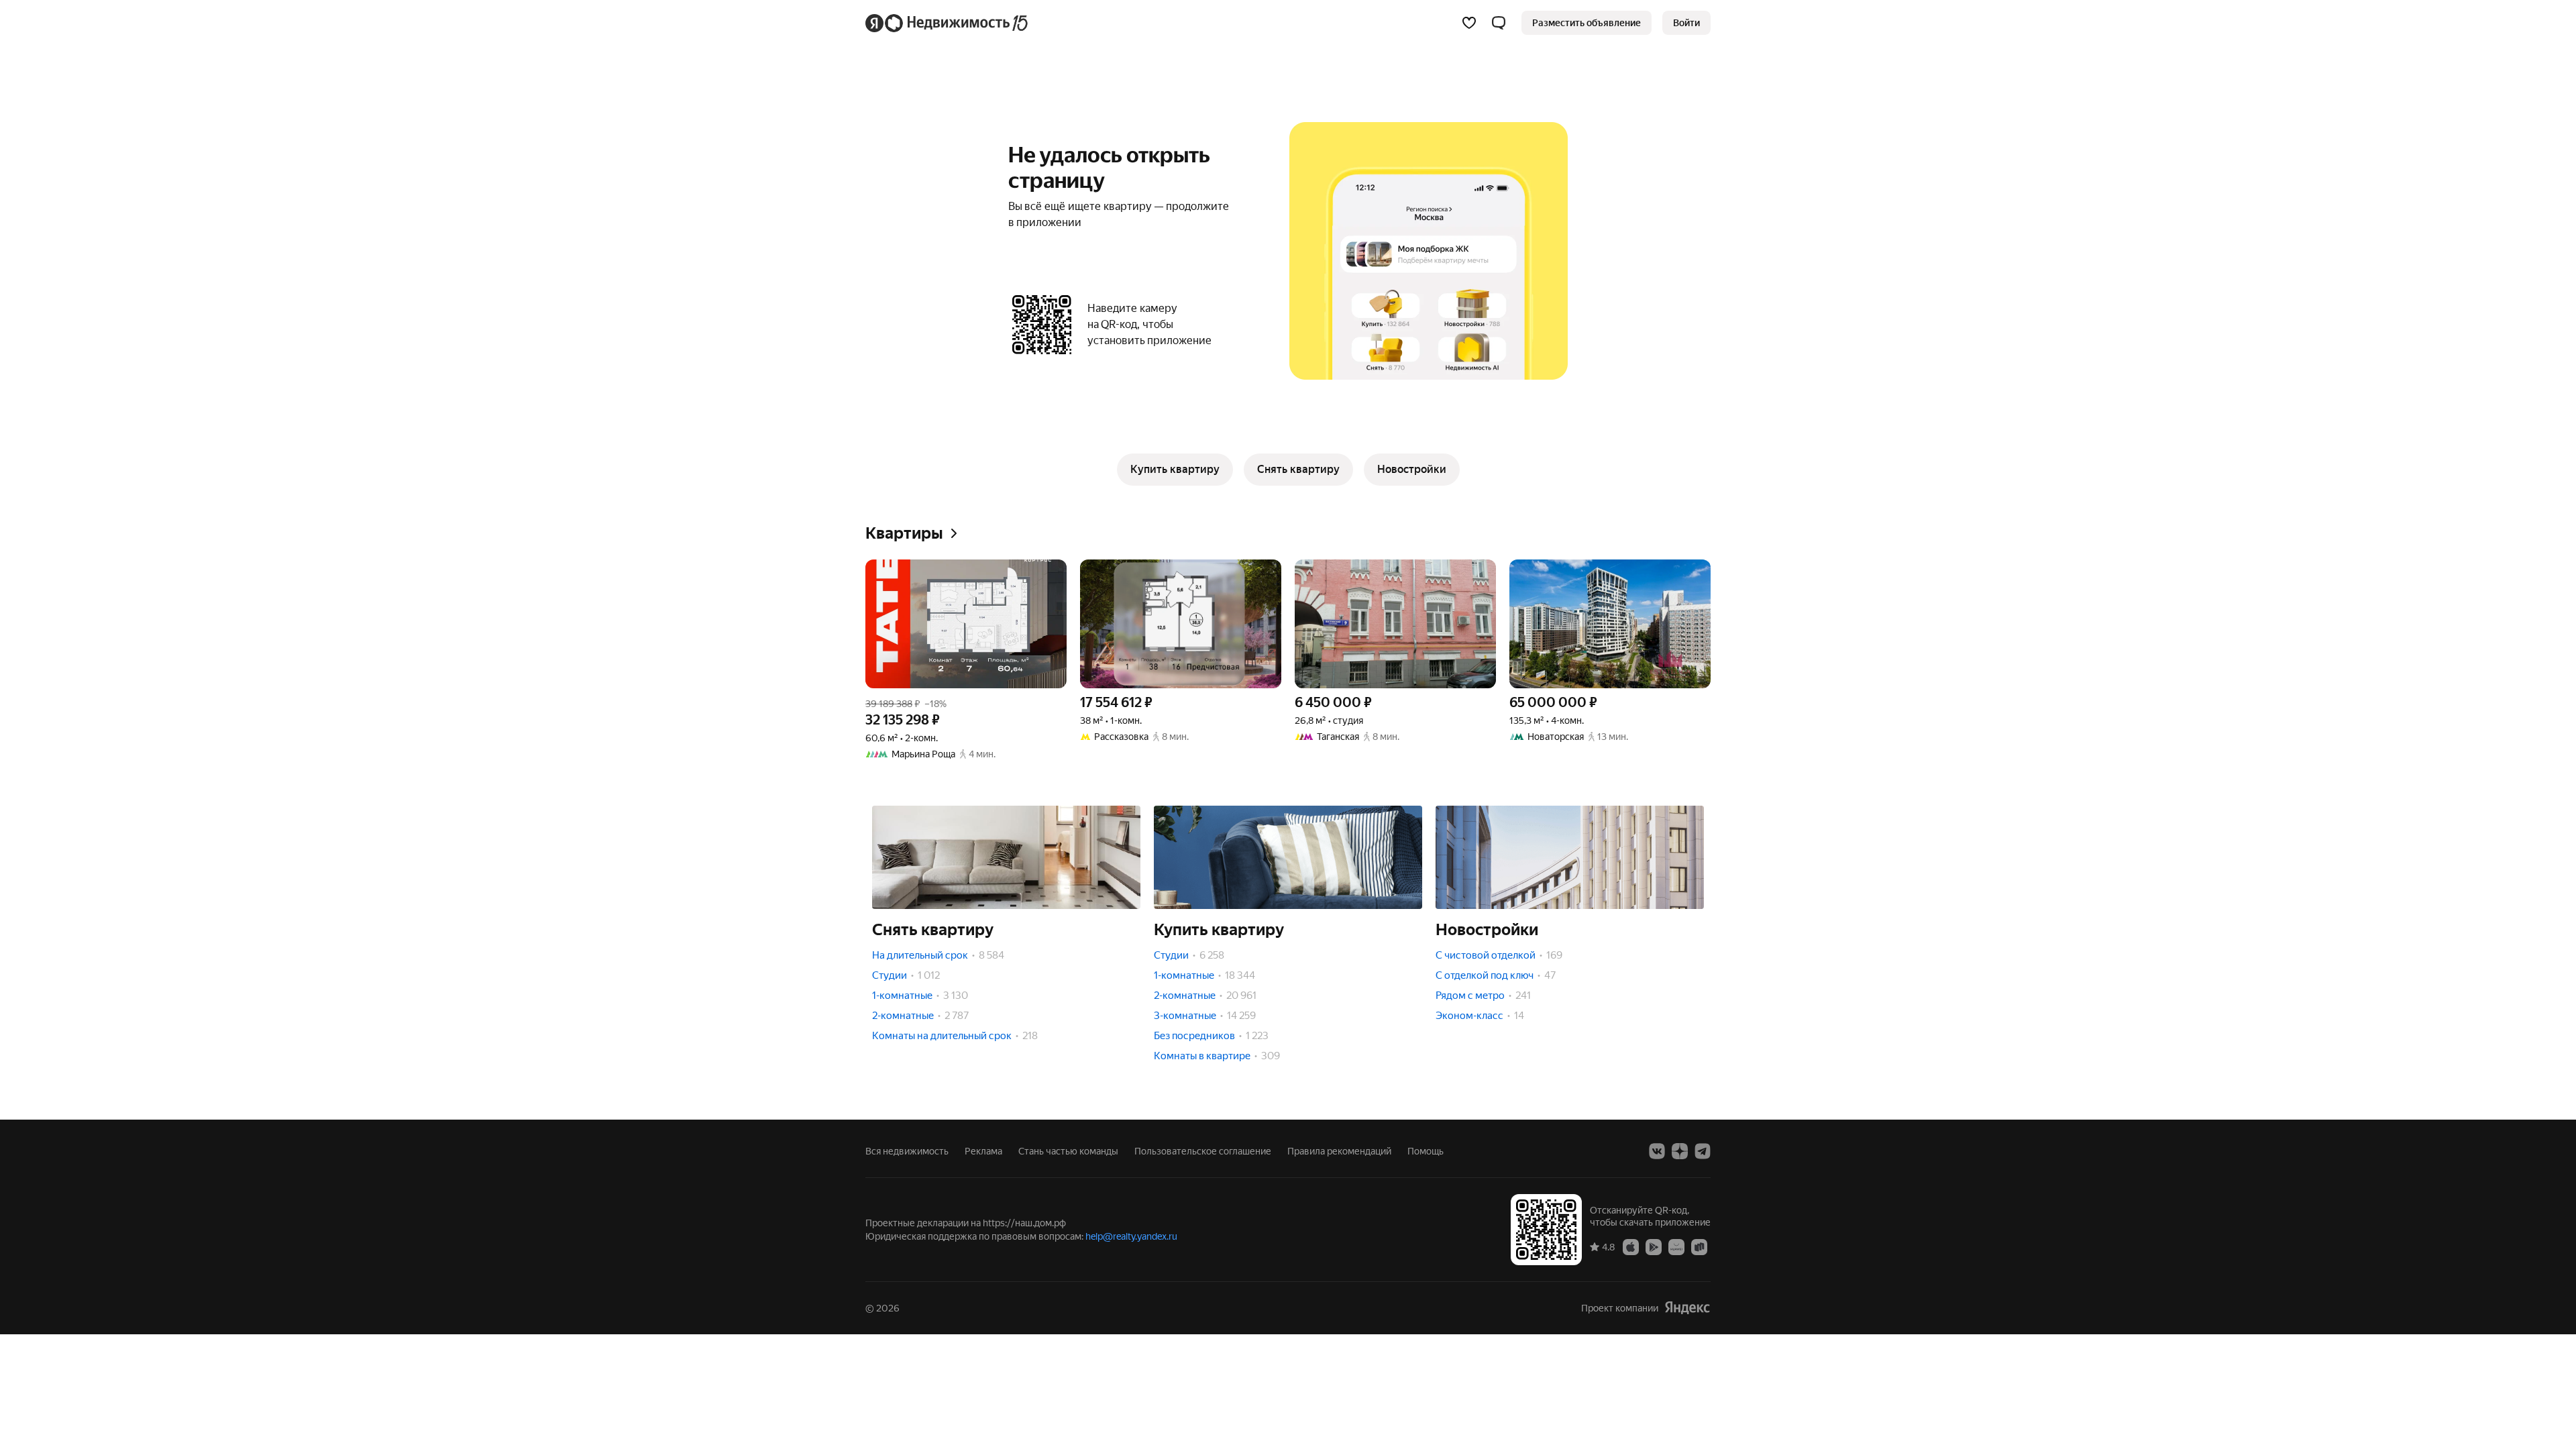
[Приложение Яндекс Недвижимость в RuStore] (1699, 1246)
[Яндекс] (1687, 1308)
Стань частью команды (1068, 1151)
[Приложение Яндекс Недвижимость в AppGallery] (1676, 1246)
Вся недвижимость (907, 1151)
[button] (1499, 23)
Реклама (983, 1151)
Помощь (1426, 1151)
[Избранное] (1469, 23)
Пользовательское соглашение (1203, 1151)
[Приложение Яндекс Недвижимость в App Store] (1631, 1246)
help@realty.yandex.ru (1131, 1236)
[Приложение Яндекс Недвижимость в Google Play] (1654, 1246)
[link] (1686, 23)
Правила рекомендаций (1339, 1151)
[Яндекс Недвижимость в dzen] (1680, 1151)
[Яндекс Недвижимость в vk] (1657, 1151)
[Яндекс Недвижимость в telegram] (1703, 1151)
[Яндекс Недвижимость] (948, 23)
